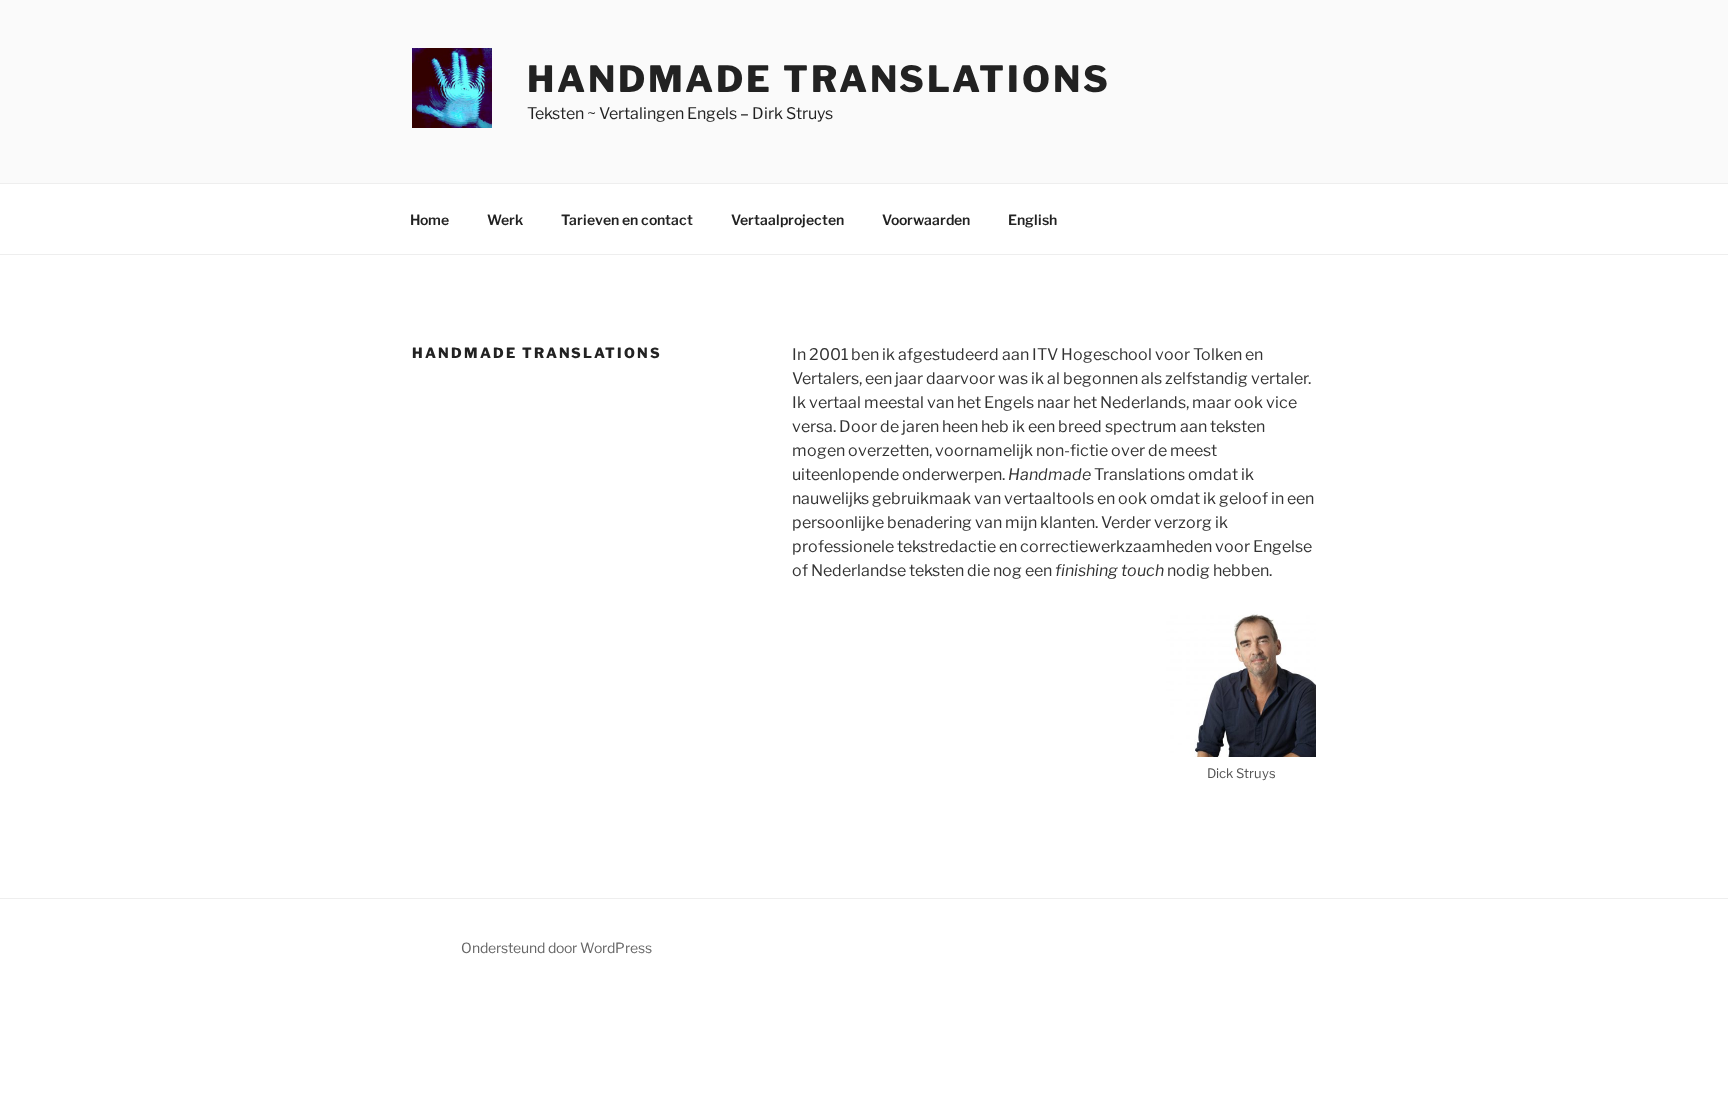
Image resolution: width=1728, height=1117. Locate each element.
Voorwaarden (926, 219)
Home (429, 219)
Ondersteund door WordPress (556, 947)
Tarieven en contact (627, 219)
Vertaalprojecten (787, 219)
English (1032, 219)
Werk (505, 219)
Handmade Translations (818, 79)
